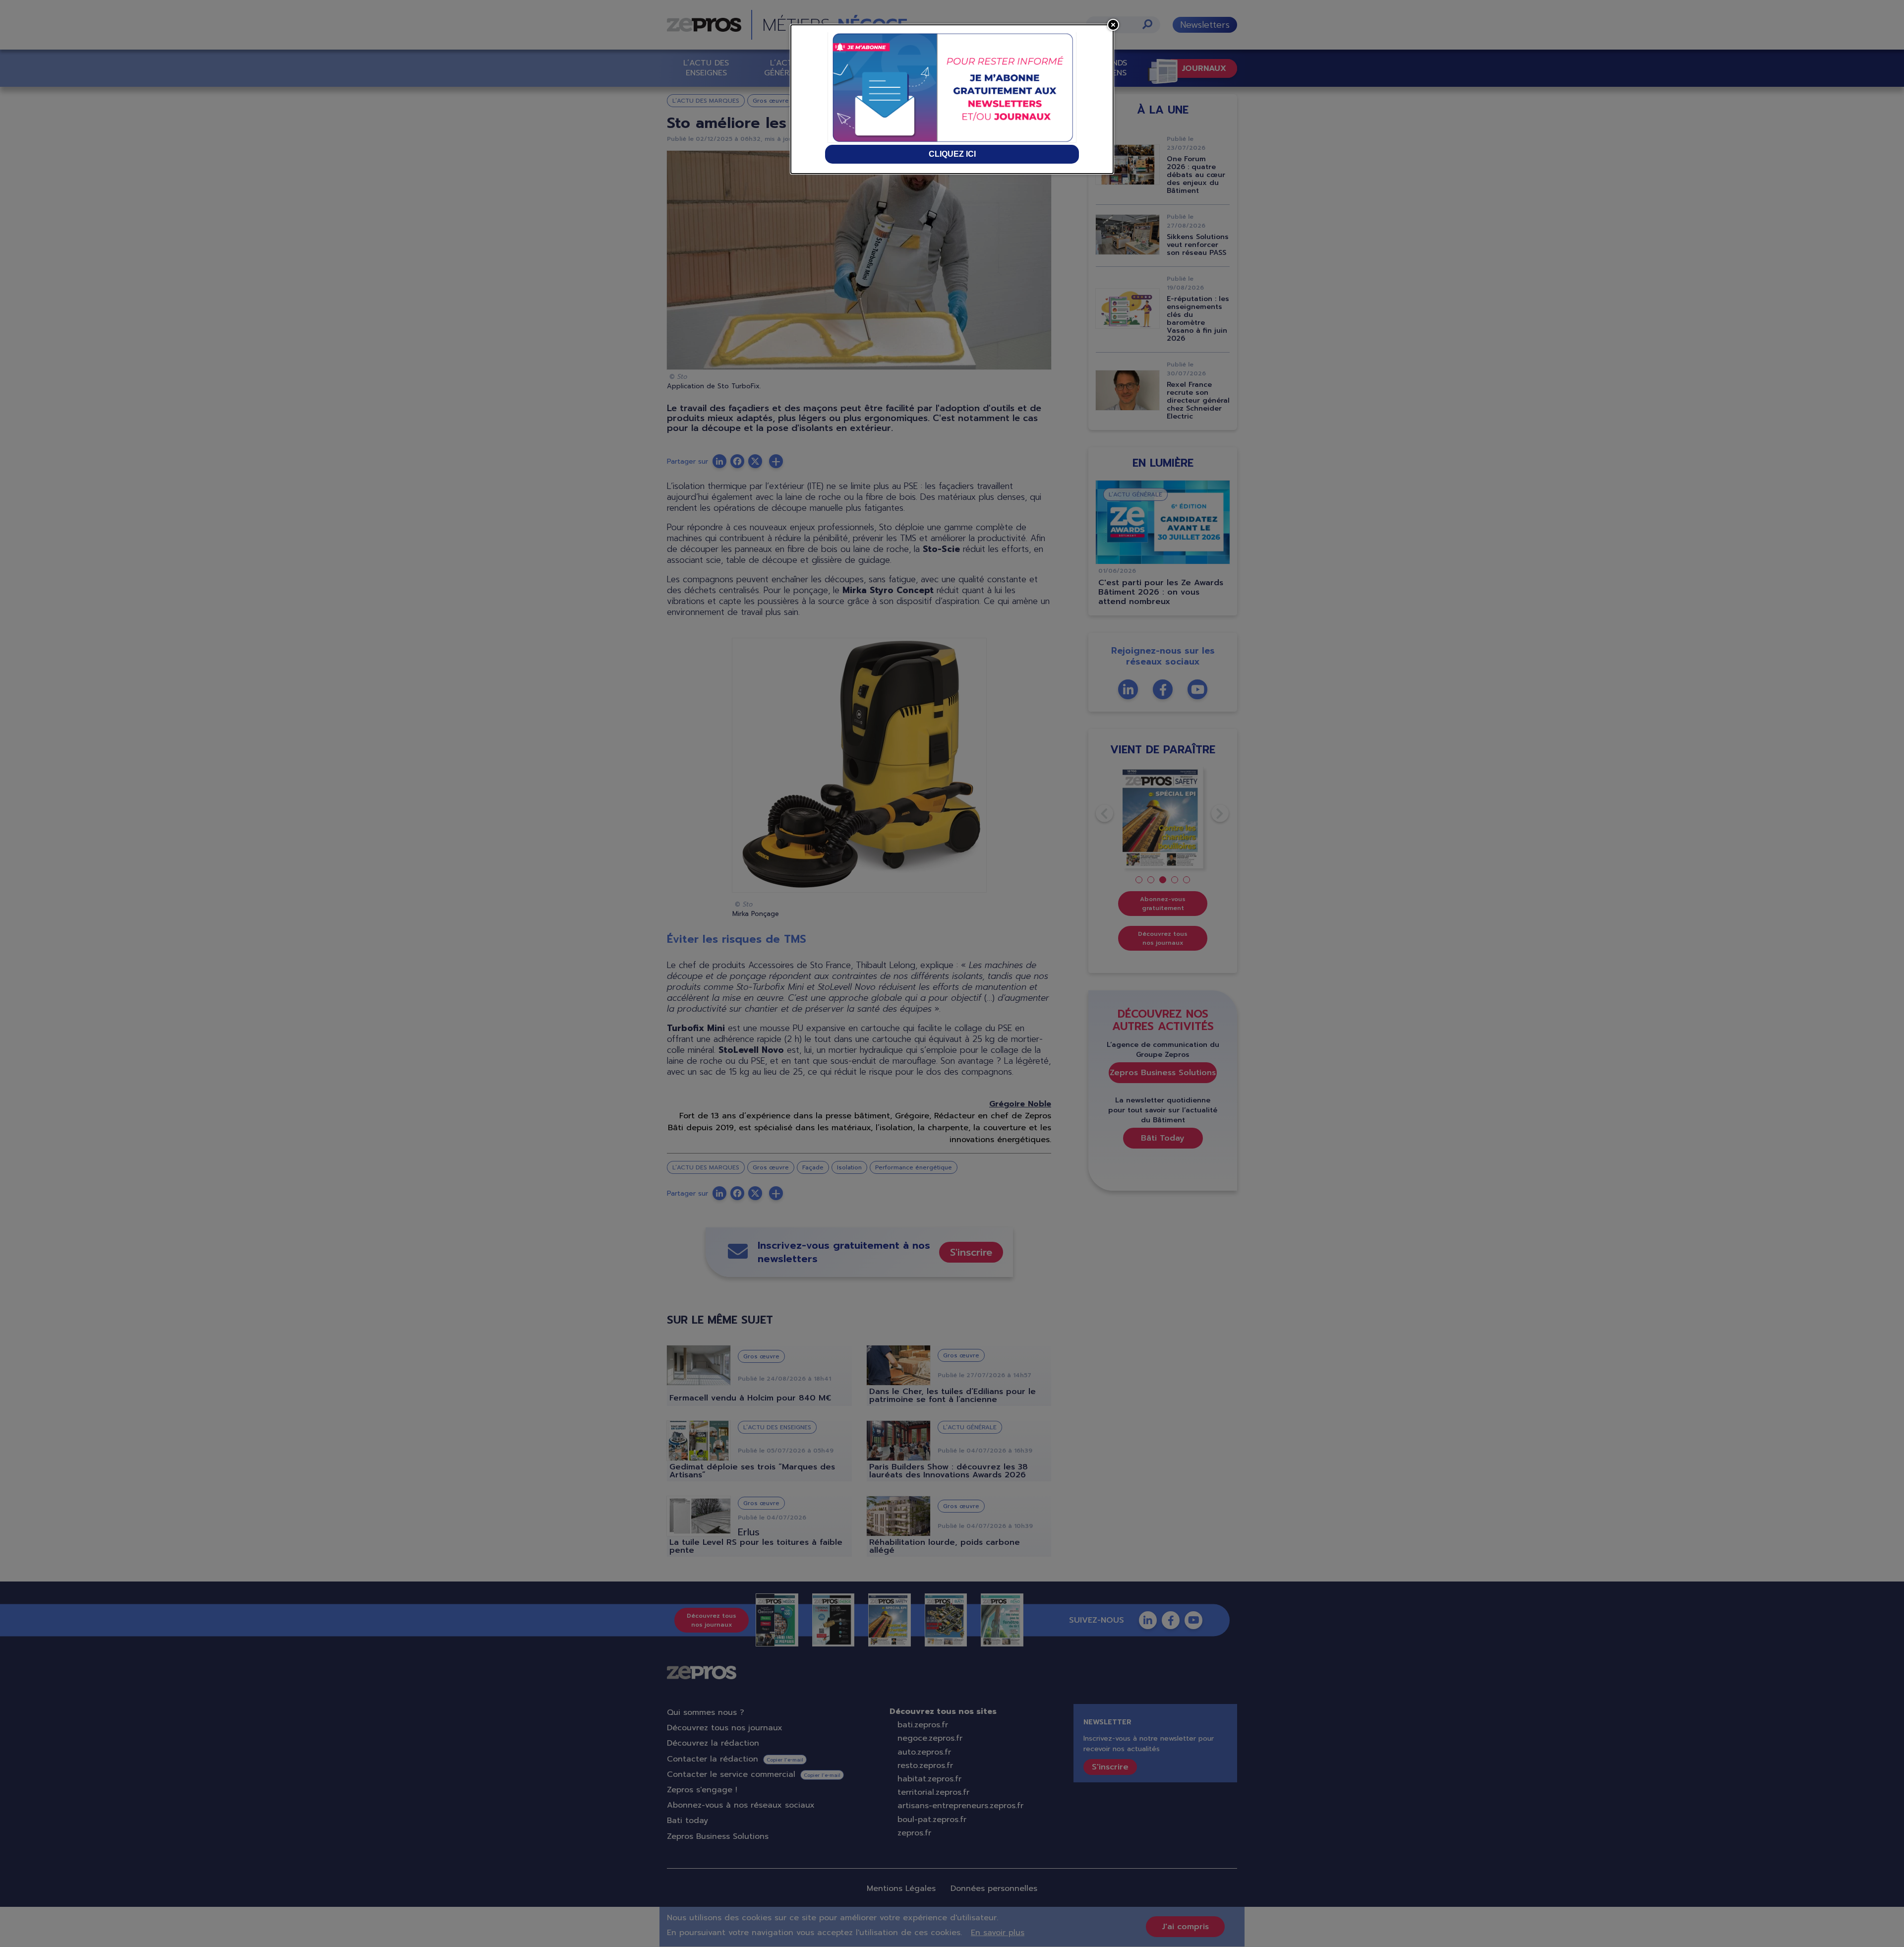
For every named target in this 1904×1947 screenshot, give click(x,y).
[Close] (1113, 25)
